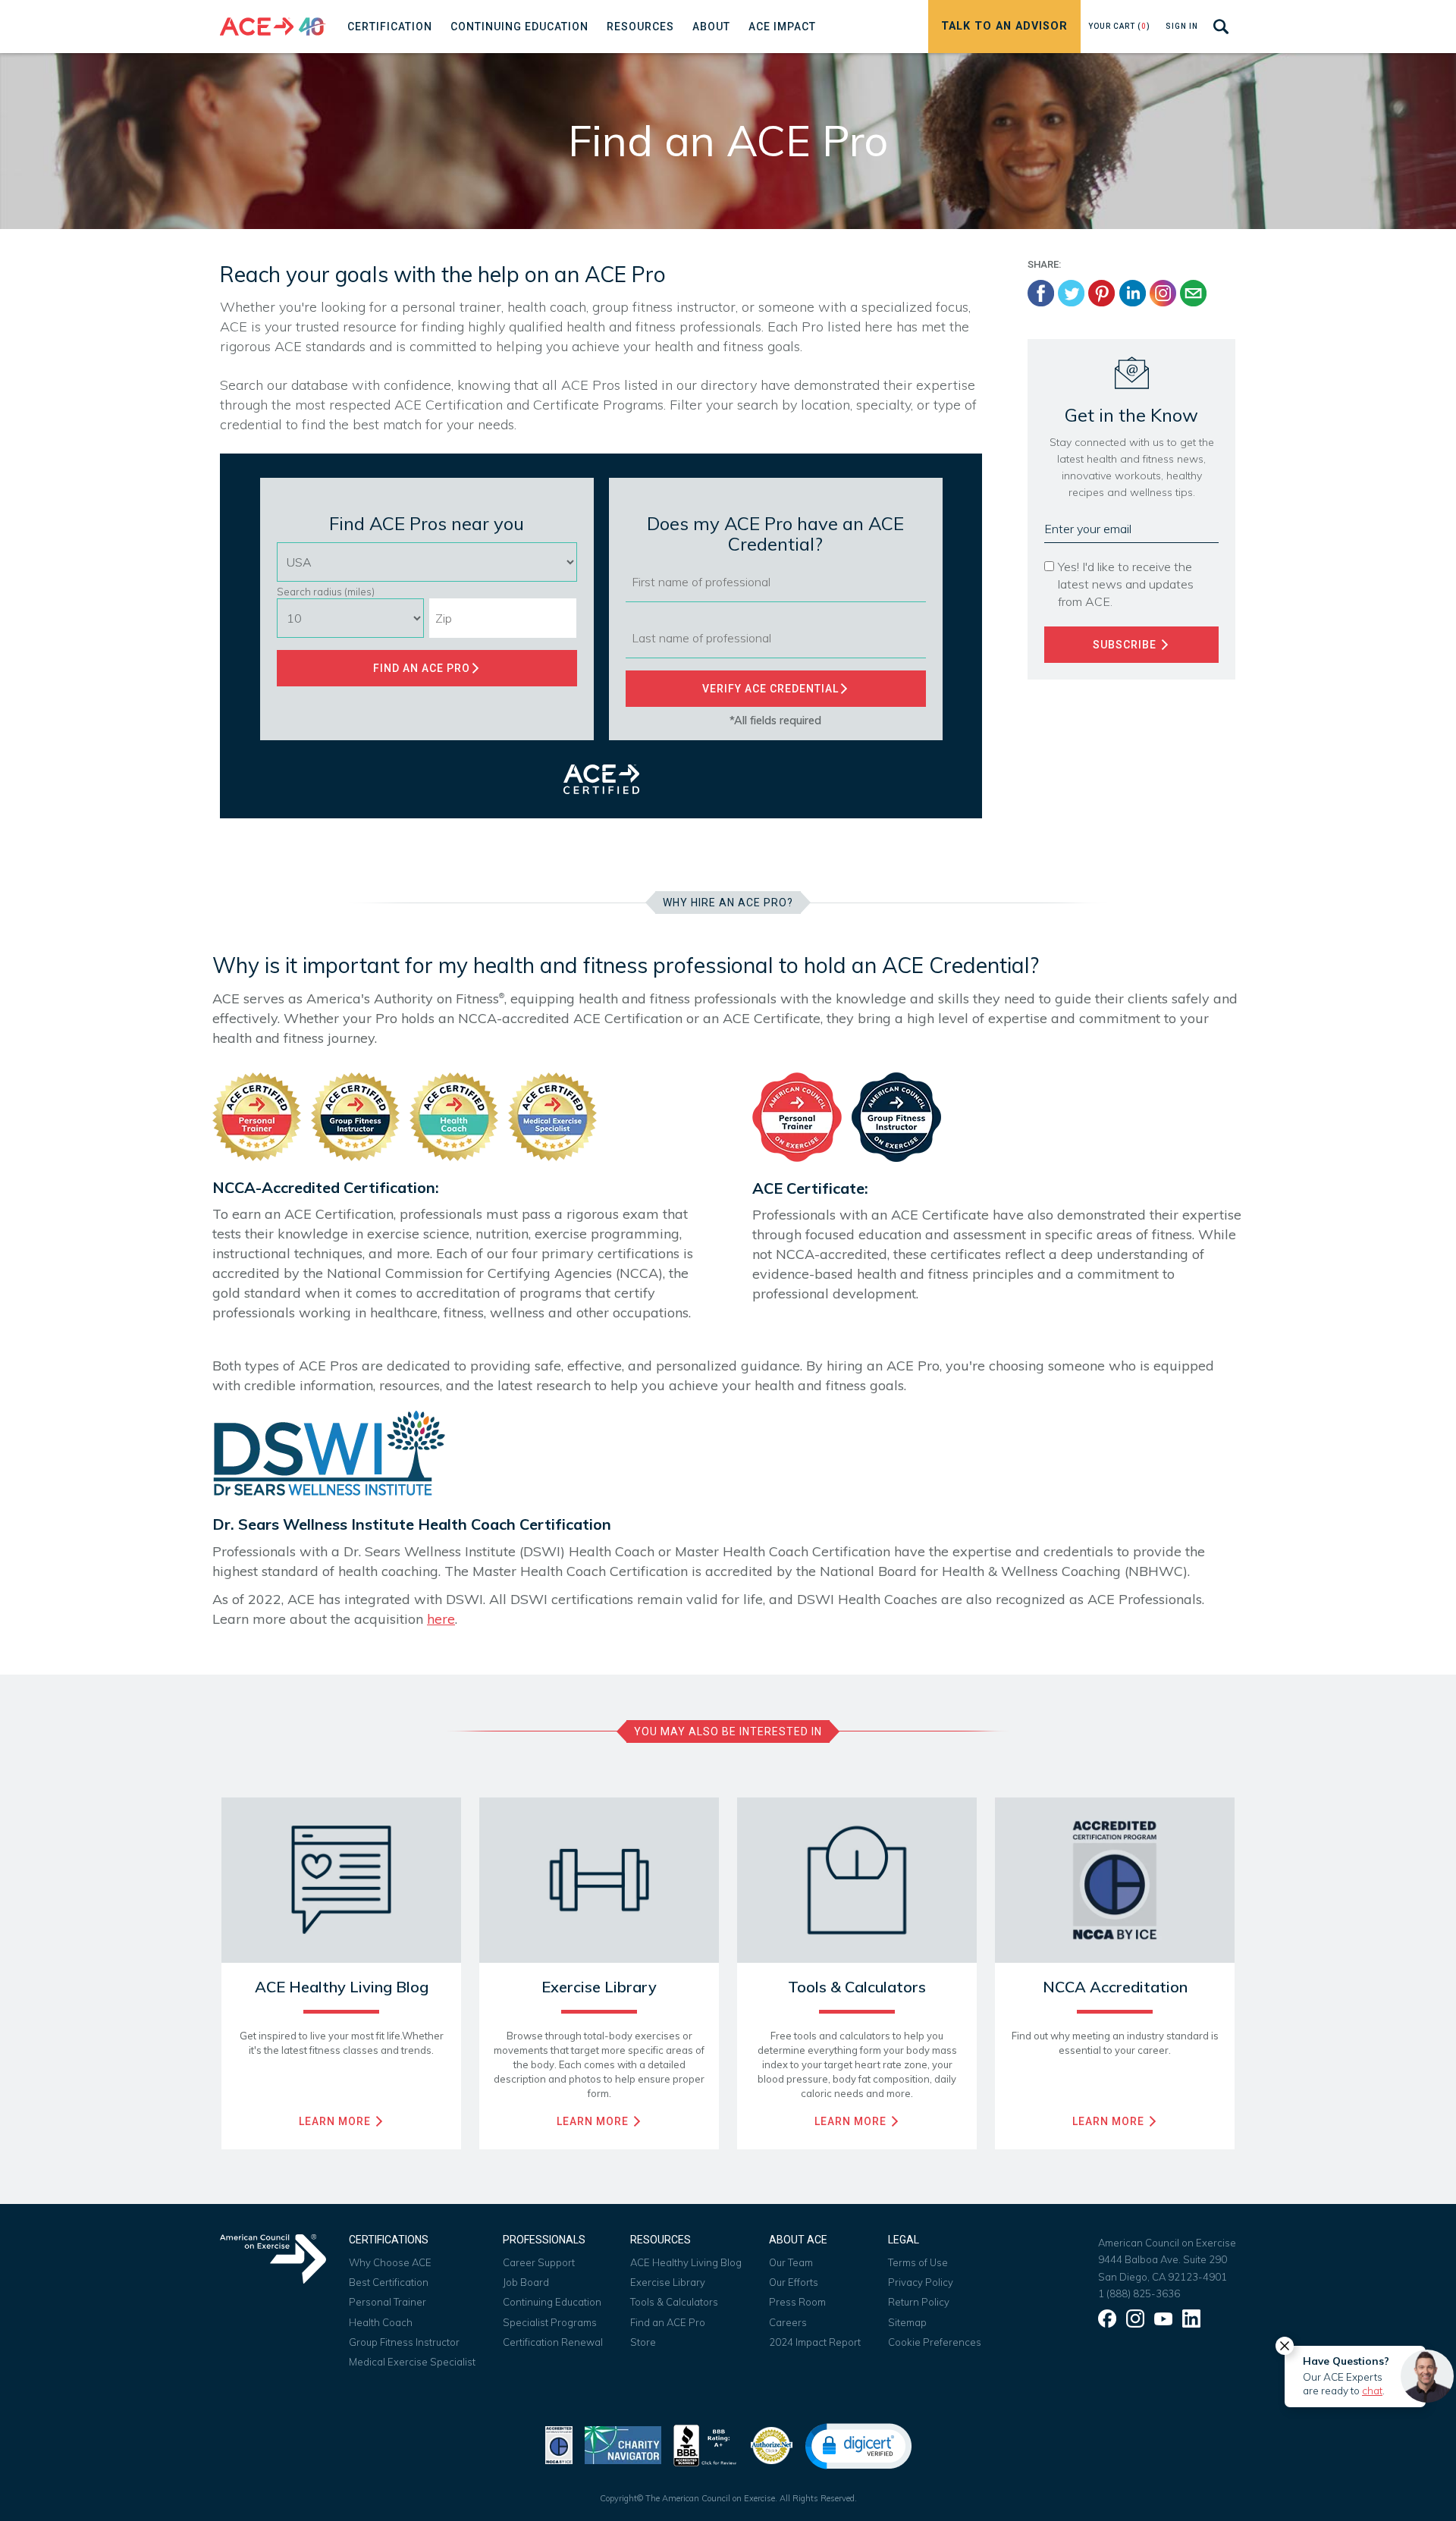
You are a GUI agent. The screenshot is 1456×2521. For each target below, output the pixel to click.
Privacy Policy (921, 2282)
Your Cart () (1119, 26)
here (441, 1619)
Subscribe (1126, 645)
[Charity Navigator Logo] (623, 2444)
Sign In (1182, 26)
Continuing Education (552, 2302)
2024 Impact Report (815, 2342)
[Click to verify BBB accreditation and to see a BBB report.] (705, 2444)
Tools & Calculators (674, 2302)
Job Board (526, 2282)
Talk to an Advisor (1004, 26)
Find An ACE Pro (422, 668)
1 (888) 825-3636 (1139, 2293)
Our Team (791, 2262)
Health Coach (381, 2322)
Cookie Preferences (935, 2342)
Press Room (797, 2302)
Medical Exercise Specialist (412, 2362)
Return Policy (919, 2302)
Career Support (539, 2262)
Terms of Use (918, 2262)
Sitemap (907, 2322)
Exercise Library (668, 2282)
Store (643, 2342)
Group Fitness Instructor (404, 2342)
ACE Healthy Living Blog (686, 2262)
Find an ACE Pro (668, 2322)
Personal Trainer (388, 2302)
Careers (788, 2322)
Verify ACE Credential (770, 689)
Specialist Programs (550, 2322)
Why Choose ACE (390, 2262)
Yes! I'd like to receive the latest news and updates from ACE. (1126, 584)
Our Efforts (794, 2282)
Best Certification (389, 2282)
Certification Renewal (553, 2342)
